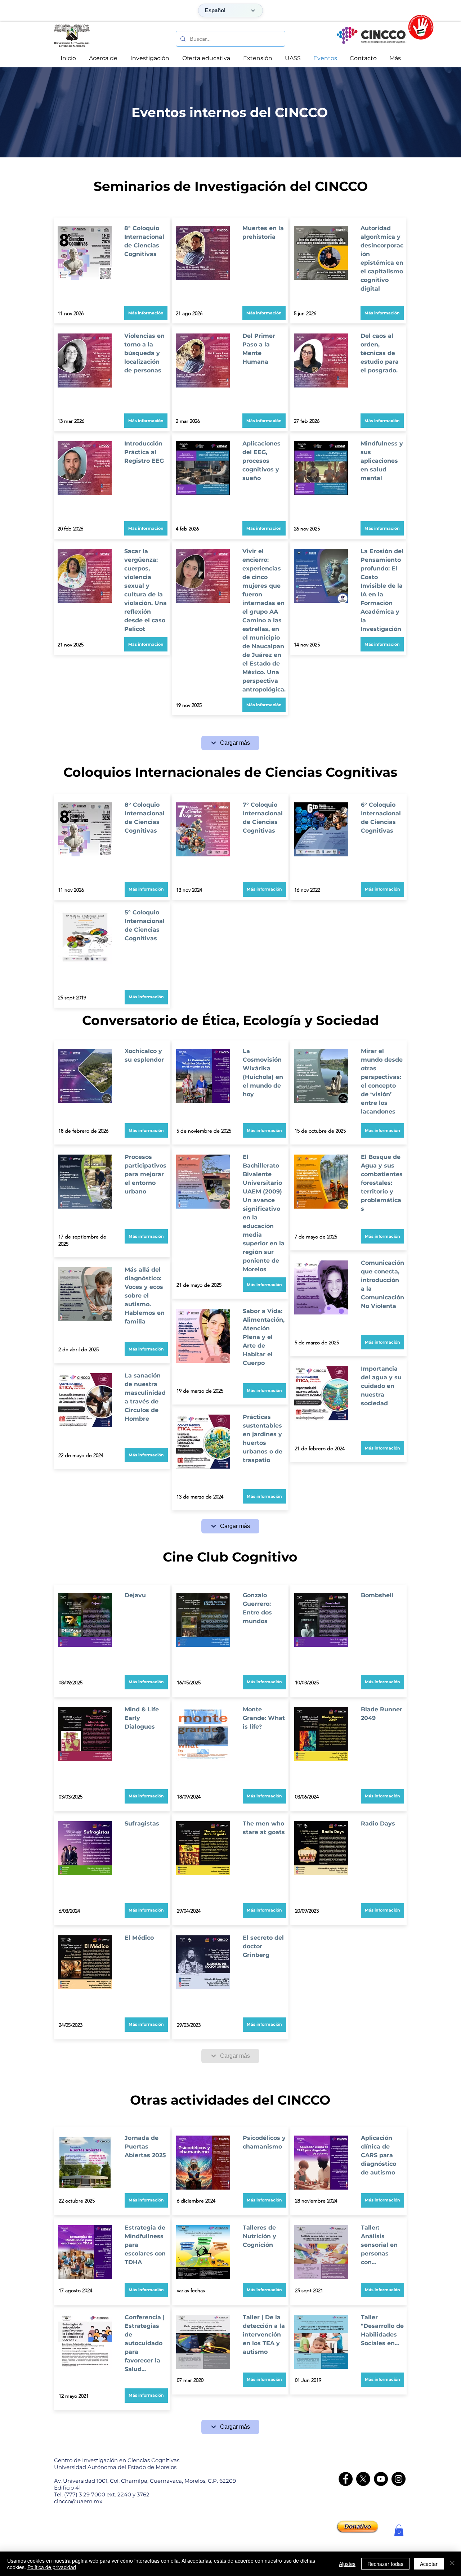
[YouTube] (381, 2479)
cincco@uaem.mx (78, 2501)
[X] (363, 2479)
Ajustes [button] (347, 2564)
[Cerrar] (452, 2564)
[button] (146, 421)
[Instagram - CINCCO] (399, 2479)
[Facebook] (346, 2479)
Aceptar (429, 2564)
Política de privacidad (52, 2567)
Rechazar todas (385, 2564)
